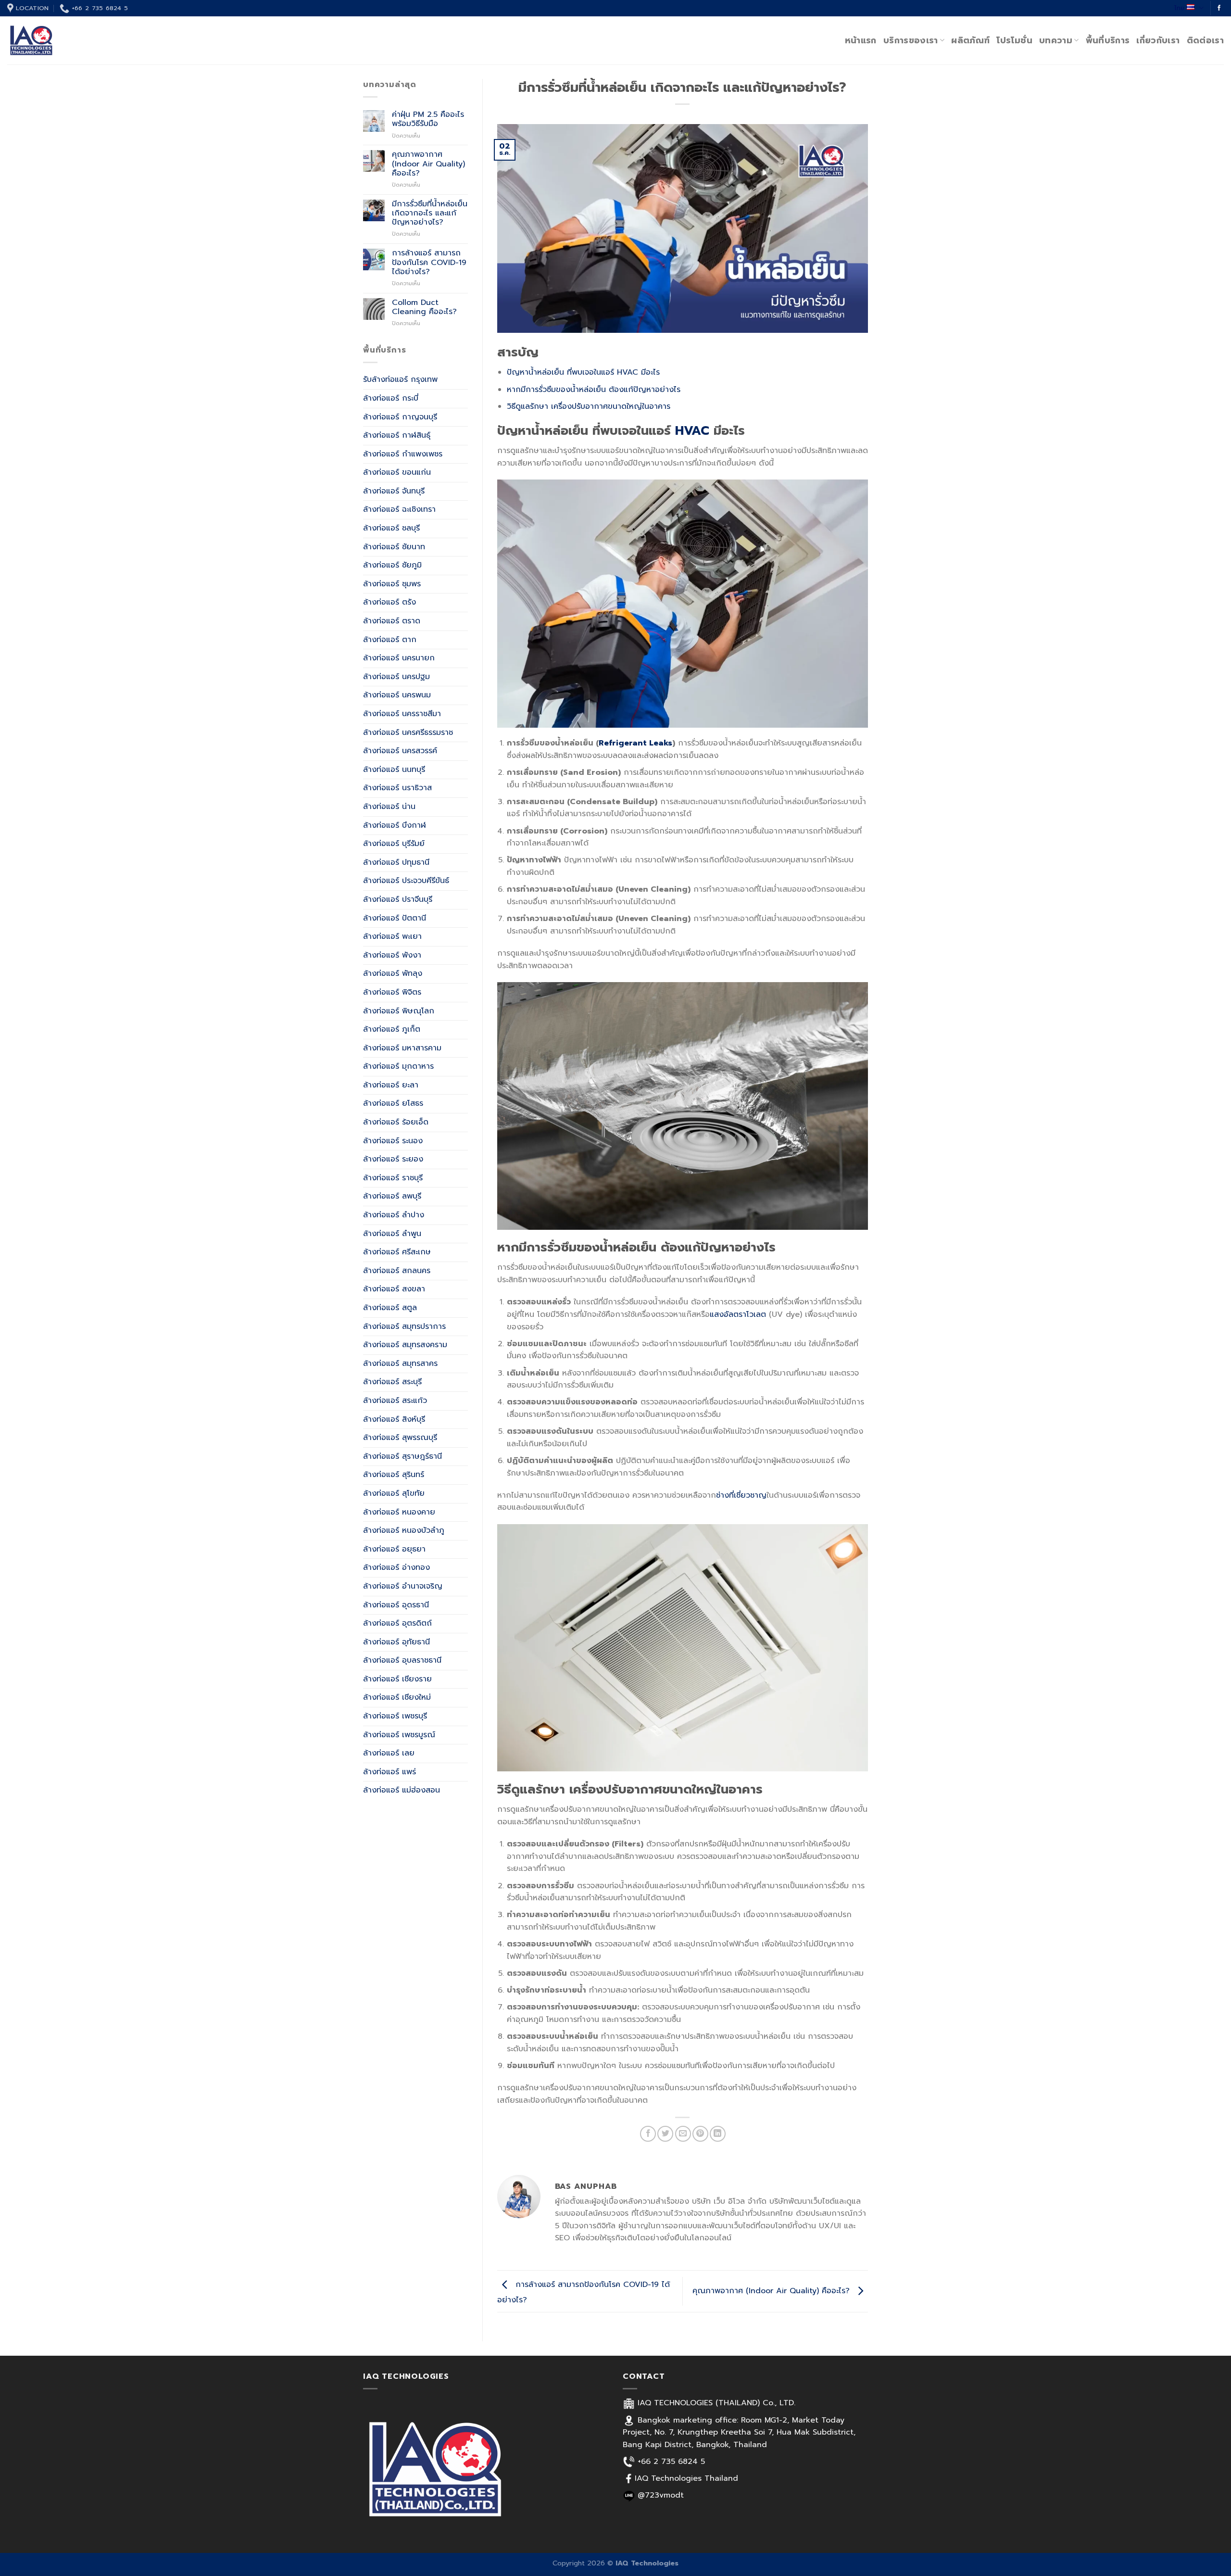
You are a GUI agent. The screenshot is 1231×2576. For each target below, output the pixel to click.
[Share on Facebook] (648, 2134)
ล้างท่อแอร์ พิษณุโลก (399, 1011)
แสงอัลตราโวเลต (738, 1314)
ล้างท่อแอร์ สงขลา (394, 1289)
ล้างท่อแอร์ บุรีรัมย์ (394, 844)
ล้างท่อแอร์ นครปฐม (396, 677)
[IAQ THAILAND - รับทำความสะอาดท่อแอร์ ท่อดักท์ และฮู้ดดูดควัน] (55, 40)
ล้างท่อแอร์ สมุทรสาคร (400, 1364)
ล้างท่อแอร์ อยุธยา (394, 1549)
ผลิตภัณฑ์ (970, 40)
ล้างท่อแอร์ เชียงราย (397, 1679)
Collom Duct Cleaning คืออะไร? (424, 307)
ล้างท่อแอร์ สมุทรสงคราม (405, 1345)
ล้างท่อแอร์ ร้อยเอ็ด (396, 1122)
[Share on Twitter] (665, 2134)
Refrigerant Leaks (635, 743)
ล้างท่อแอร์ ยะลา (391, 1085)
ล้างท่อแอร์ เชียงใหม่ (397, 1697)
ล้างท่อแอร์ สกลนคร (397, 1271)
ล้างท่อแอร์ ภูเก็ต (392, 1029)
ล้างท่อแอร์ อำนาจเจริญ (403, 1586)
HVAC (692, 431)
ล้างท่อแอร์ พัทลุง (393, 973)
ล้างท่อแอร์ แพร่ (389, 1772)
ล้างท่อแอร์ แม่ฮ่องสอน (402, 1790)
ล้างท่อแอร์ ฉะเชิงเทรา (399, 509)
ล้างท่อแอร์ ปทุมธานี (396, 862)
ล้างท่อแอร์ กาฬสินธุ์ (397, 435)
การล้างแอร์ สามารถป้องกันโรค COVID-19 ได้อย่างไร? (429, 263)
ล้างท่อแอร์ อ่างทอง (396, 1567)
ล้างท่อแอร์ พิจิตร (392, 992)
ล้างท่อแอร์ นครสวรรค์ (400, 751)
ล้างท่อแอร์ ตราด (392, 621)
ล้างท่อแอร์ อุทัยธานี (396, 1642)
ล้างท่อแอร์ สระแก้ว (395, 1401)
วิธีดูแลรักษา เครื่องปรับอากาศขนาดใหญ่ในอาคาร (589, 406)
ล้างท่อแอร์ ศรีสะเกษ (397, 1252)
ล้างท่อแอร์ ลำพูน (392, 1234)
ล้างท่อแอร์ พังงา (392, 955)
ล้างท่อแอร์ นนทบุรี (394, 770)
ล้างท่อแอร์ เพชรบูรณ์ (399, 1735)
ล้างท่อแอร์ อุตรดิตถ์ (397, 1623)
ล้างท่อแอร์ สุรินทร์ (394, 1475)
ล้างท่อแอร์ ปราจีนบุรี (398, 899)
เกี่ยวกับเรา (1158, 40)
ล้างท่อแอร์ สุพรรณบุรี (400, 1438)
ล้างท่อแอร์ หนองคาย (399, 1512)
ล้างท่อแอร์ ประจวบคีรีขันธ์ (406, 881)
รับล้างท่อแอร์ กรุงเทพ (400, 379)
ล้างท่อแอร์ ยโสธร (393, 1103)
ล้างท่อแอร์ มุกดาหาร (398, 1066)
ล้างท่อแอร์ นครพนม (397, 695)
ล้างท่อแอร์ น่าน (389, 807)
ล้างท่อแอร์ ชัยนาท (394, 547)
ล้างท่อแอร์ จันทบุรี (394, 491)
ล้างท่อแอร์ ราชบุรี (393, 1178)
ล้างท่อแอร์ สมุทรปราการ (404, 1326)
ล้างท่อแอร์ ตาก (390, 640)
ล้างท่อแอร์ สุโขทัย (394, 1493)
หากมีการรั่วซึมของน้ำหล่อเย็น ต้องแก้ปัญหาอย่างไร (594, 390)
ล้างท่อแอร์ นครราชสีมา (402, 714)
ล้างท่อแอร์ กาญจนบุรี (400, 417)
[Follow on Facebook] (1219, 8)
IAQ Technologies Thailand (686, 2478)
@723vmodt (661, 2495)
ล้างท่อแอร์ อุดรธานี (396, 1605)
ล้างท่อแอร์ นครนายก (399, 658)
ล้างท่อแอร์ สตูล (390, 1308)
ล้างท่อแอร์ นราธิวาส (397, 788)
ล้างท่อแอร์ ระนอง (393, 1141)
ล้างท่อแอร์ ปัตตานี (395, 918)
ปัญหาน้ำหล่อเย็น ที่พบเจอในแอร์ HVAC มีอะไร (583, 372)
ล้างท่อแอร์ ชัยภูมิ (392, 565)
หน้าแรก (861, 40)
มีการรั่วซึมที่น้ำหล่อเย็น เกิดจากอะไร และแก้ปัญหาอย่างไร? (430, 214)
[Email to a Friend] (683, 2134)
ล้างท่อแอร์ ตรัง (389, 602)
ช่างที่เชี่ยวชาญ (741, 1495)
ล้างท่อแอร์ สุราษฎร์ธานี (402, 1456)
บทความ (1056, 40)
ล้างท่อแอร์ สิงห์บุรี (394, 1419)
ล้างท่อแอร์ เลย (389, 1753)
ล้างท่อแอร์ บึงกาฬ (395, 825)
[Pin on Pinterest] (700, 2134)
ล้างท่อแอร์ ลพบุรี (392, 1196)
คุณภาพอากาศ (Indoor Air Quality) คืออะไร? (428, 164)
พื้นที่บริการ (1108, 40)
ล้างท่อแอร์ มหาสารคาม (402, 1048)
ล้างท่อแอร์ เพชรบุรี (395, 1716)
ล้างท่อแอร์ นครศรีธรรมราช (408, 732)
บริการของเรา (911, 40)
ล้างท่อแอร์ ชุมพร (392, 584)
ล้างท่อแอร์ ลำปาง (394, 1215)
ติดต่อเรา (1205, 40)
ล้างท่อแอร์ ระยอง (393, 1159)
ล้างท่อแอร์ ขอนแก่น (397, 472)
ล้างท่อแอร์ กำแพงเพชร (403, 454)
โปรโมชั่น (1014, 40)
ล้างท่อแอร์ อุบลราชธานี (402, 1660)
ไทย (1180, 8)
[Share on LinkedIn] (718, 2134)
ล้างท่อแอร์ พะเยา (392, 936)
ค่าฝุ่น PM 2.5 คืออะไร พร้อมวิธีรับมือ (428, 119)
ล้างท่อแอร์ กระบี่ (391, 398)
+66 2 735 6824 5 (671, 2462)
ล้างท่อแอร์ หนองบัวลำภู (404, 1530)
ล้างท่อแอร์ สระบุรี (392, 1382)
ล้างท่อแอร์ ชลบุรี (391, 528)
